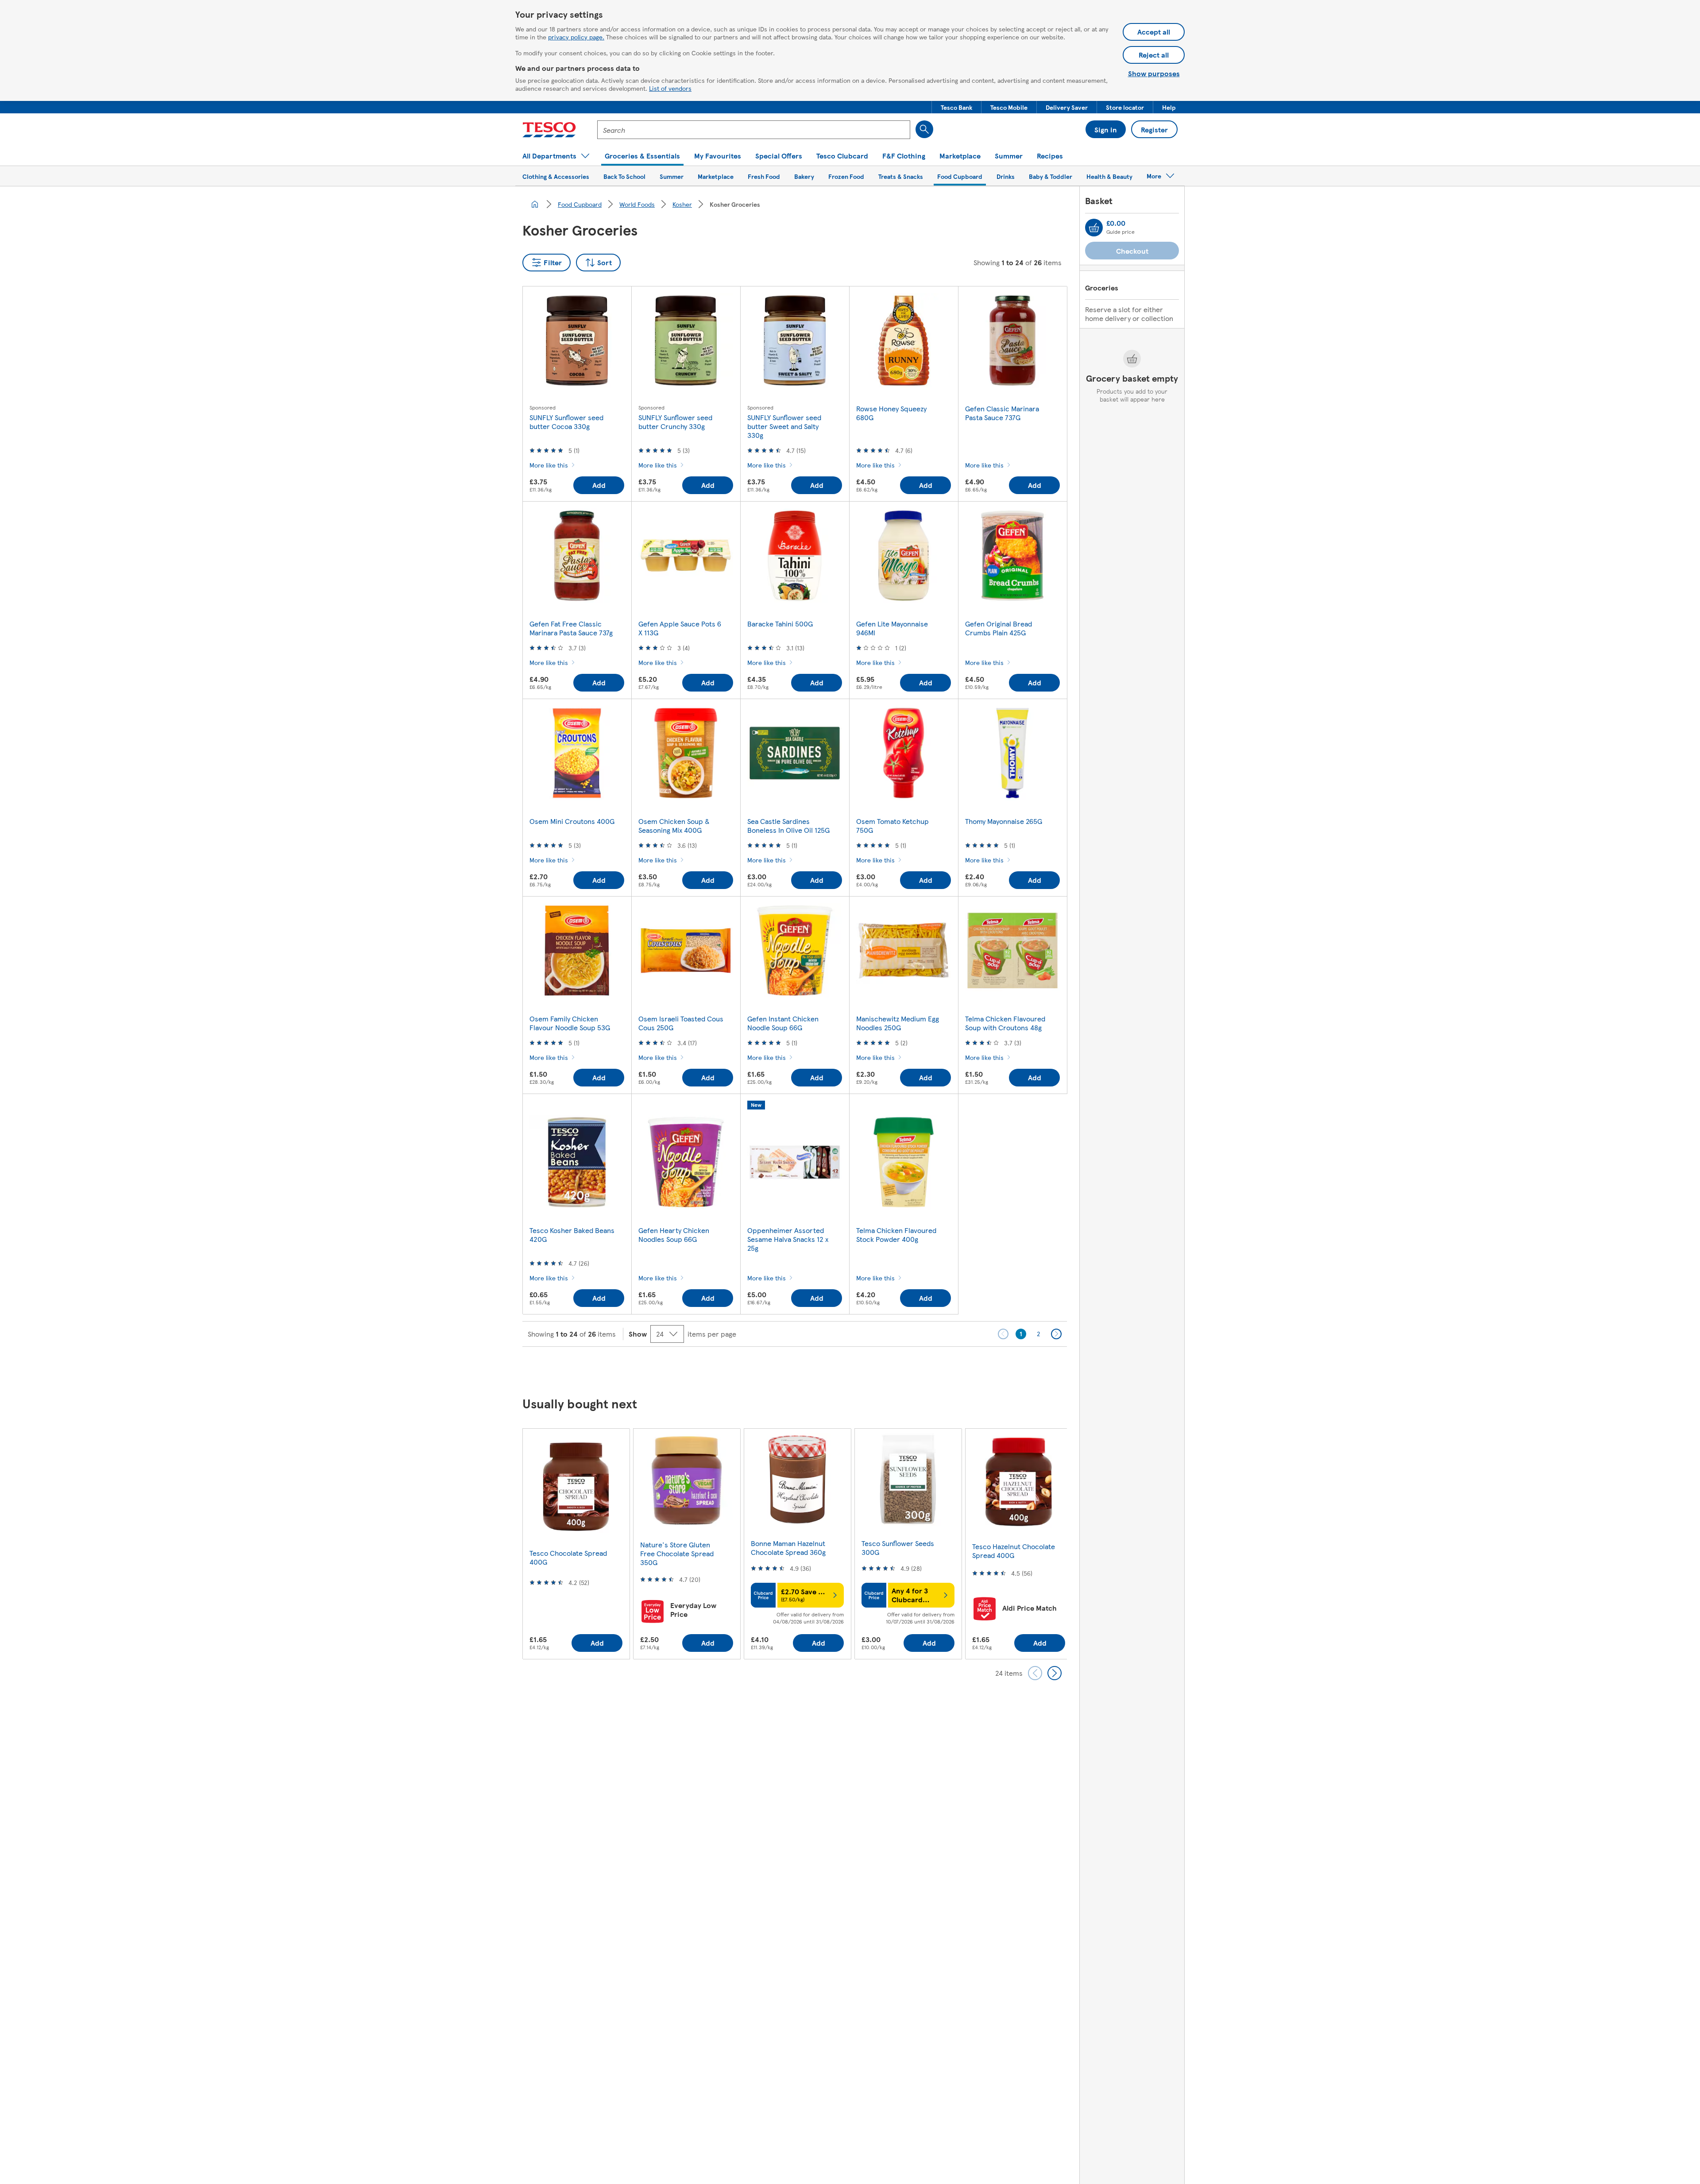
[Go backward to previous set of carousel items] (1035, 1673)
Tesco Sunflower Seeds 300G (898, 1548)
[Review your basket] (1094, 228)
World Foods (637, 204)
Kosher (682, 204)
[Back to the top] (854, 1369)
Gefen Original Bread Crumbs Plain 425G (999, 628)
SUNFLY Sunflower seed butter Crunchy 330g (675, 422)
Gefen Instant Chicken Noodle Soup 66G (783, 1023)
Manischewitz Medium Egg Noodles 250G (898, 1023)
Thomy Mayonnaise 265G (1004, 821)
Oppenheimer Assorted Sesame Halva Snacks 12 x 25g (788, 1239)
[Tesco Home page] (549, 130)
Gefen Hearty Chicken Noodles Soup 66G (674, 1235)
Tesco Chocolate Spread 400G (568, 1557)
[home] (535, 204)
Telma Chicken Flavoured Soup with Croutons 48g (1005, 1023)
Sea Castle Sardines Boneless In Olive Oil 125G (788, 825)
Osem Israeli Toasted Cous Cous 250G (681, 1023)
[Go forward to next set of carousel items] (1055, 1673)
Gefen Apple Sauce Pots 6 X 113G (680, 628)
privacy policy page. (576, 37)
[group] (576, 1544)
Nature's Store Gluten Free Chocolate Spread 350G (677, 1553)
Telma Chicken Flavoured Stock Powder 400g (896, 1235)
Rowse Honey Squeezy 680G (891, 413)
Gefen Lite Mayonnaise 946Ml (892, 628)
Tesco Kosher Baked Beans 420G (572, 1235)
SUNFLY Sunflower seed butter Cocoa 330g (566, 422)
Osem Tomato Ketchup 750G (892, 825)
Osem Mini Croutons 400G (572, 821)
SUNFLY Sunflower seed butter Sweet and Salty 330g (784, 426)
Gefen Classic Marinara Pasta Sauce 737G (1002, 413)
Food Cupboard (580, 204)
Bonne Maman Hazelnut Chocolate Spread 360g (788, 1548)
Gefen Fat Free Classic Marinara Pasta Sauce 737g (571, 628)
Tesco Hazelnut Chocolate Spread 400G (1014, 1551)
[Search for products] (924, 129)
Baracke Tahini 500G (780, 624)
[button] (956, 107)
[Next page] (1056, 1334)
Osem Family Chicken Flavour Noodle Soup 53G (570, 1023)
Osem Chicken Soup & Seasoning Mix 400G (674, 825)
